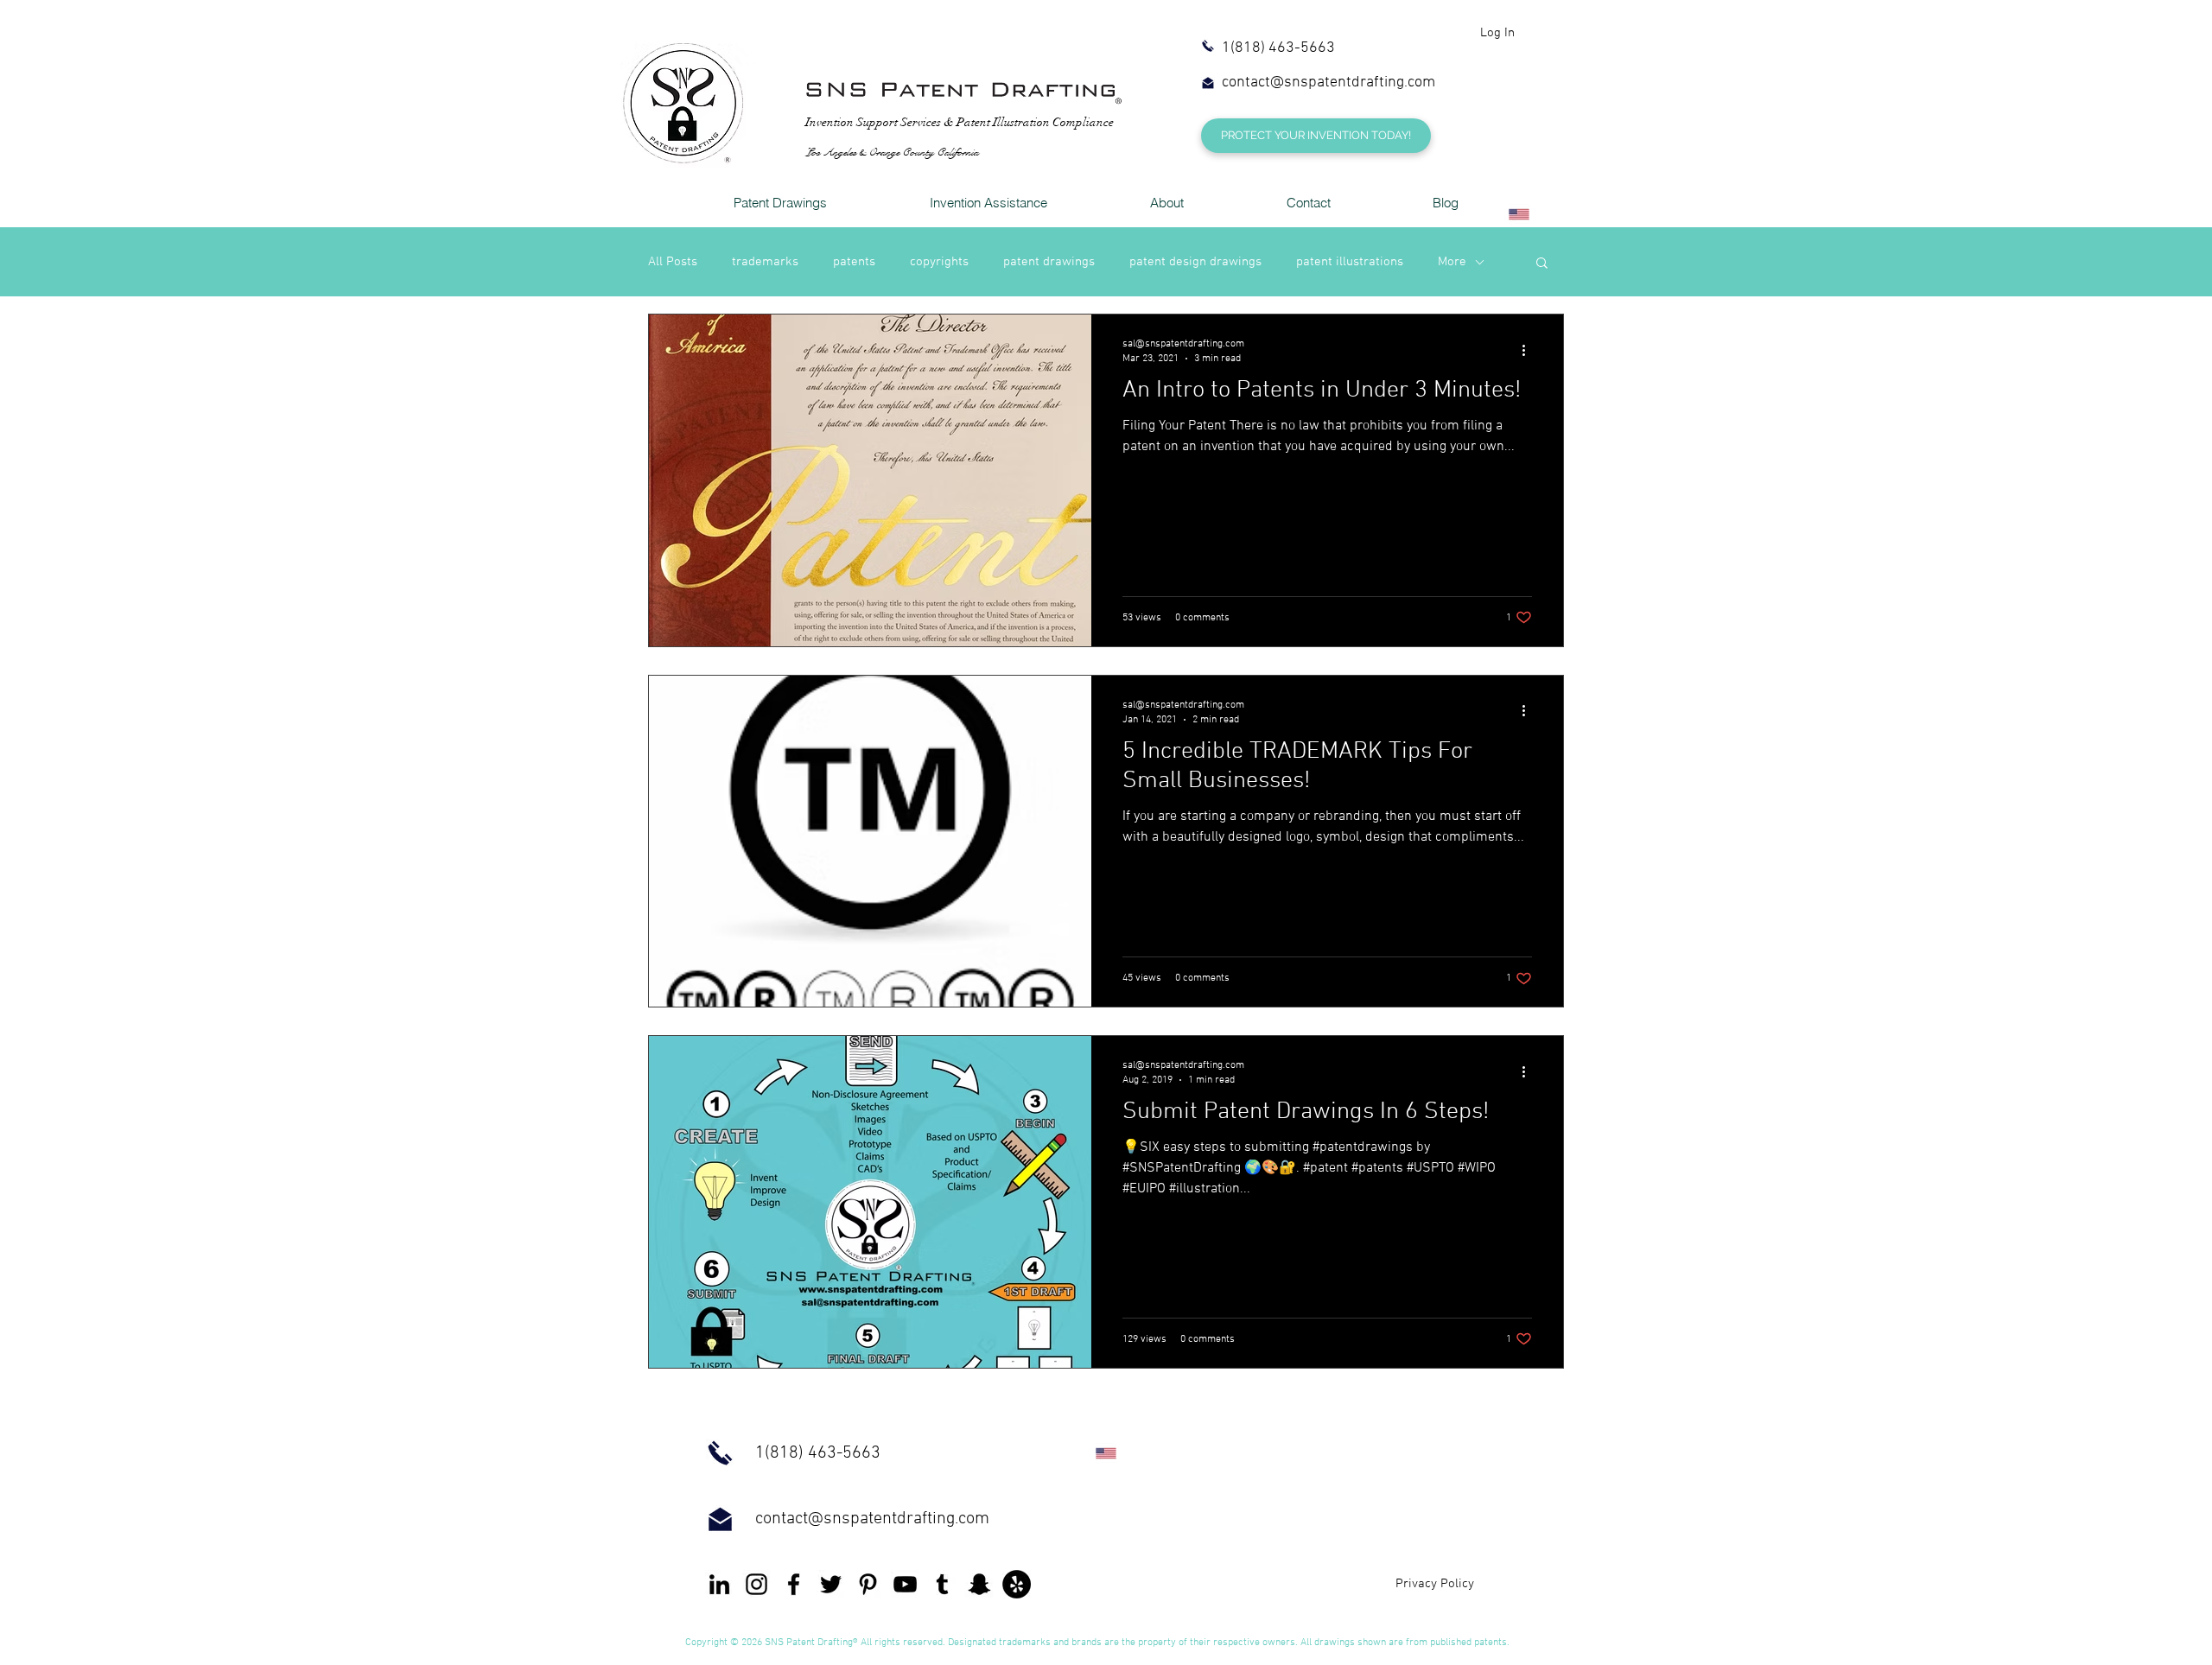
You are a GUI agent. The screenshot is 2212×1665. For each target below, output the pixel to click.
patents (854, 262)
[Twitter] (831, 1584)
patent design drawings (1195, 262)
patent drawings (1049, 262)
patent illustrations (1350, 262)
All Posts (673, 262)
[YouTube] (905, 1584)
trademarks (765, 262)
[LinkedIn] (719, 1584)
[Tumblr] (942, 1584)
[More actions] (1529, 350)
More (1452, 262)
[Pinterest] (868, 1584)
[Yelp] (1017, 1584)
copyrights (939, 262)
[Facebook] (794, 1584)
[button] (1542, 264)
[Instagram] (756, 1584)
